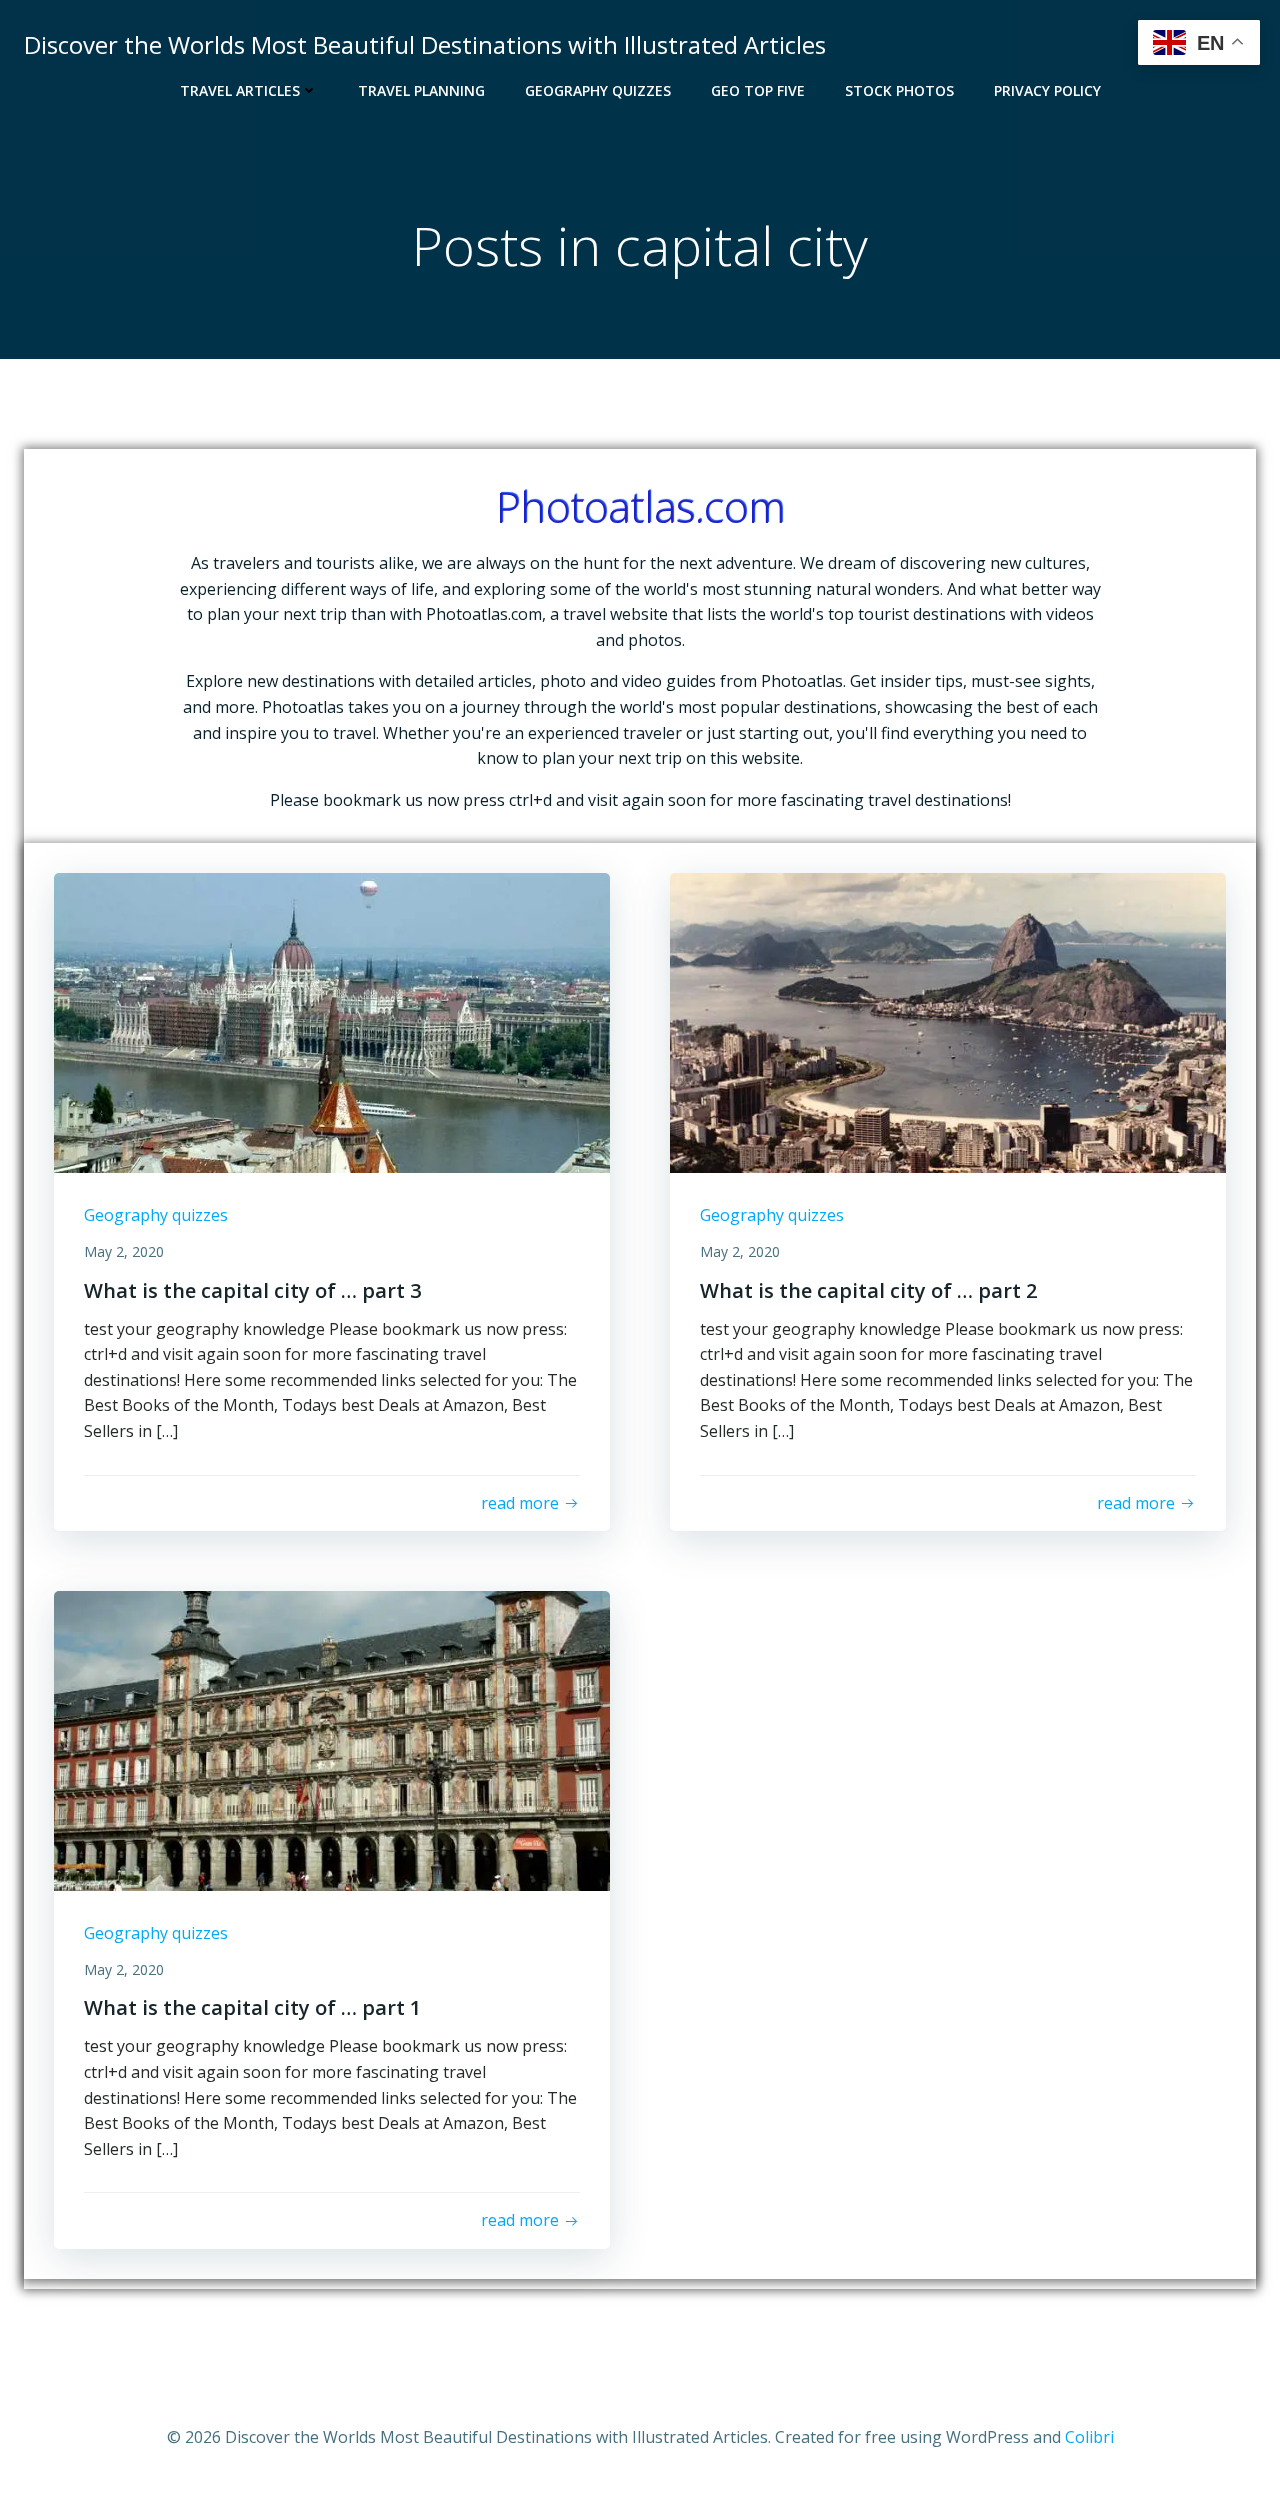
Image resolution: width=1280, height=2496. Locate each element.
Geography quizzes (598, 90)
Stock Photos (899, 90)
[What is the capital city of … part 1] (332, 1739)
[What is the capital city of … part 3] (332, 1022)
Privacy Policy (1047, 90)
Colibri (1089, 2437)
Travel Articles (240, 90)
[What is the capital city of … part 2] (948, 1022)
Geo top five (758, 90)
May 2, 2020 (124, 1251)
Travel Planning (421, 90)
